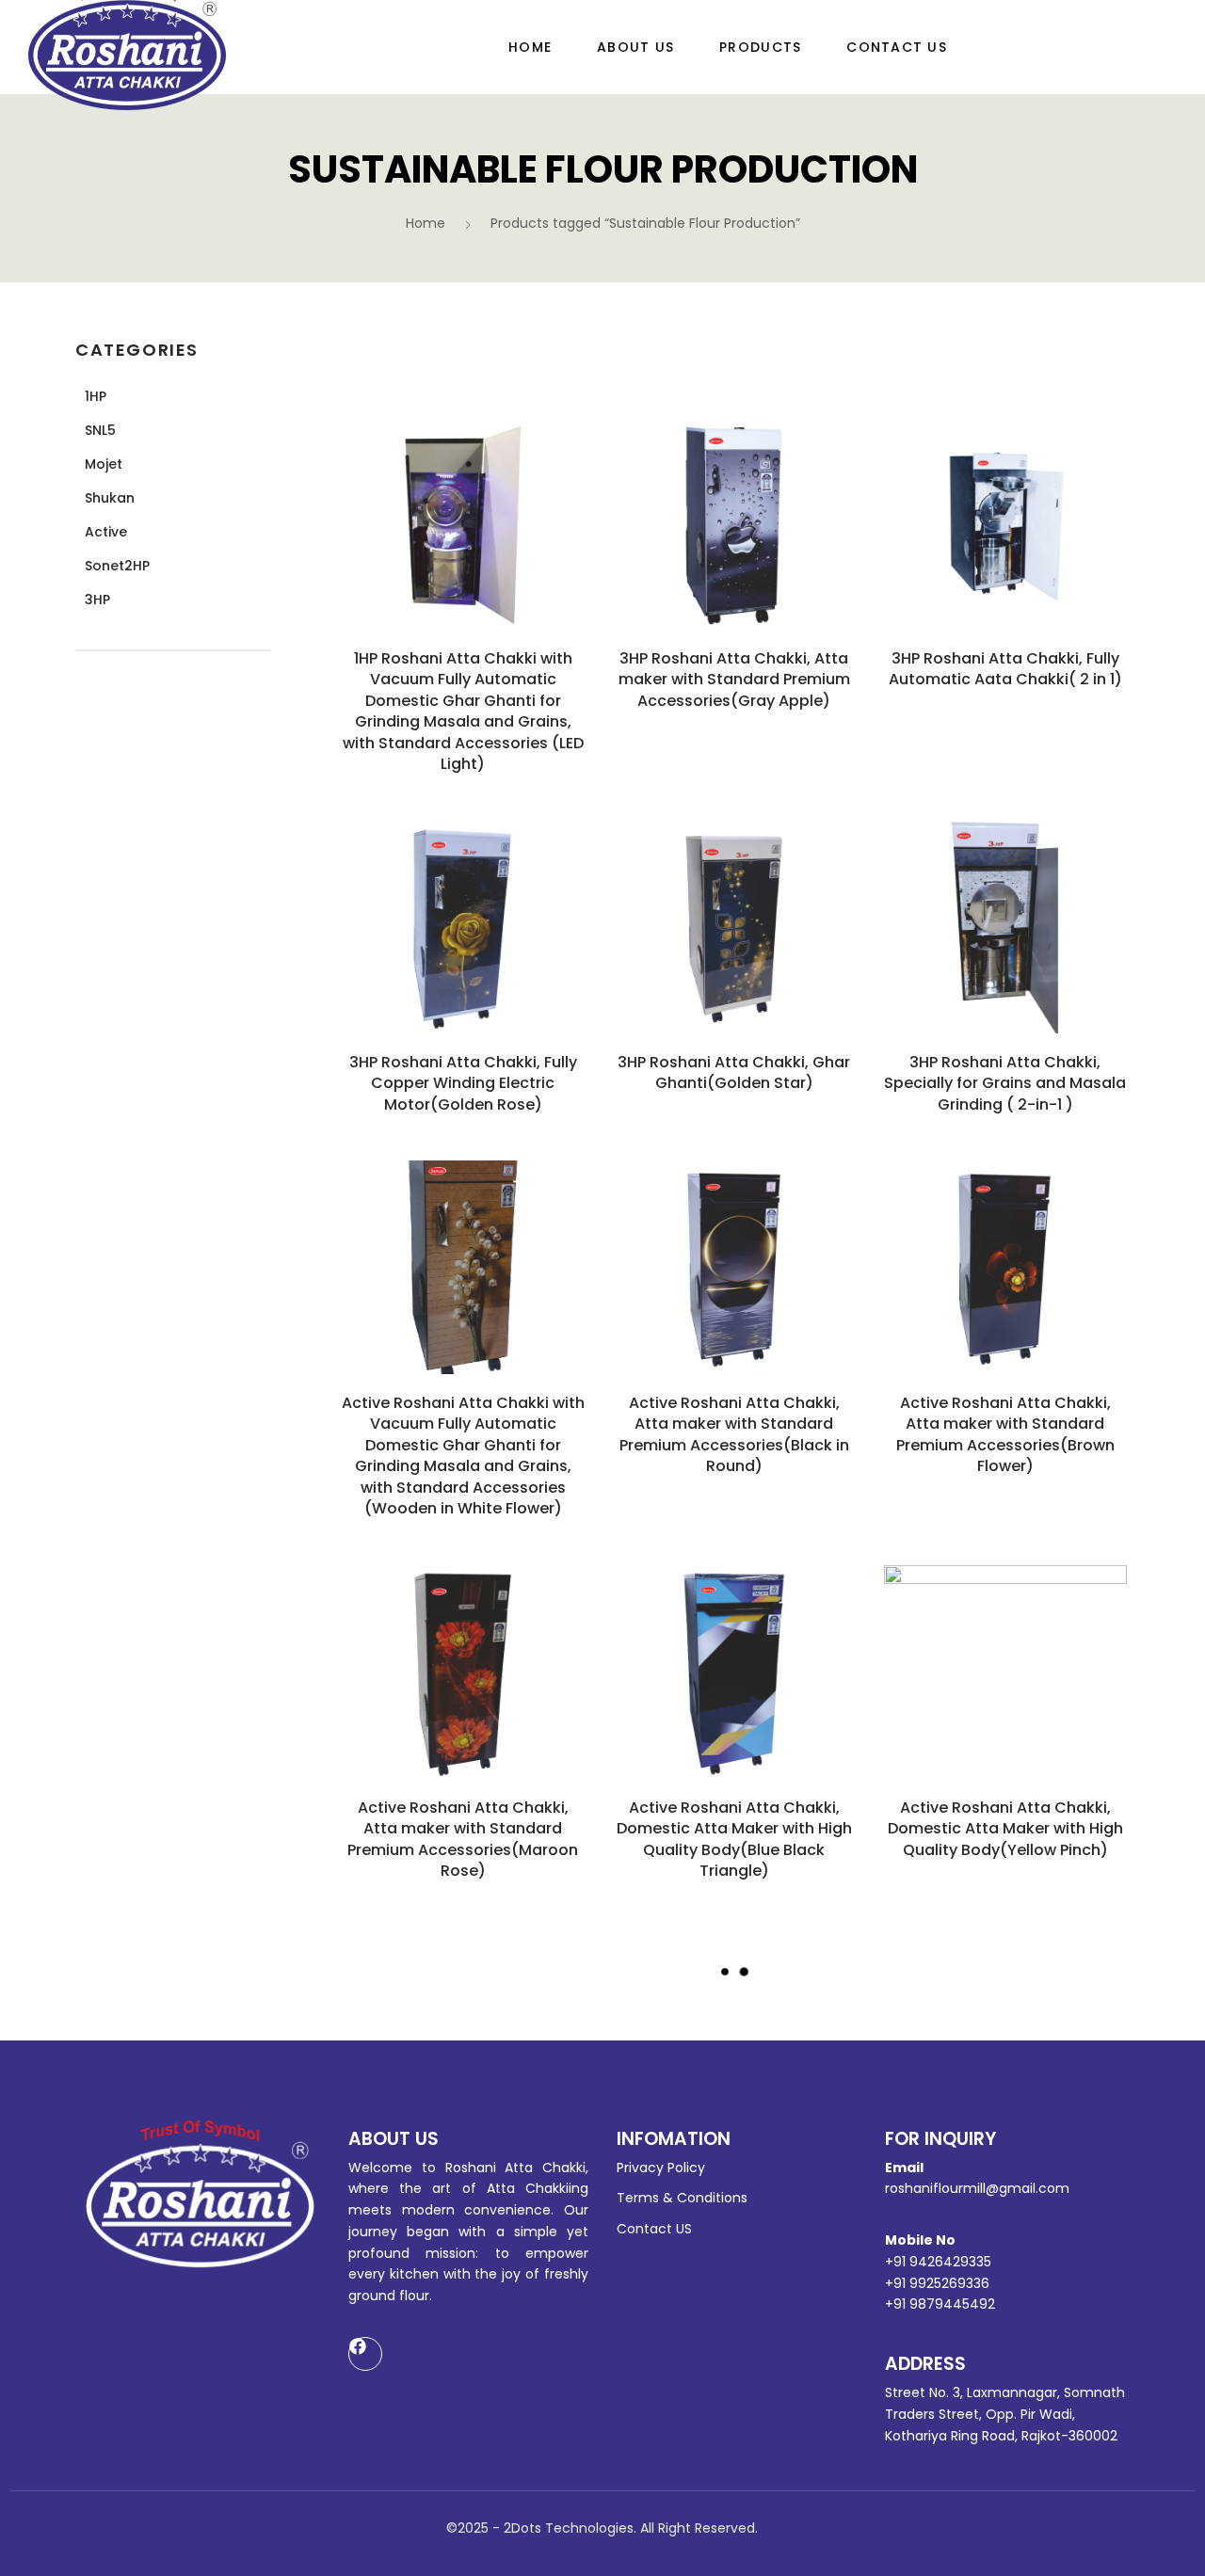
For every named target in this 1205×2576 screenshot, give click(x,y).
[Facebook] (365, 2354)
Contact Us (897, 47)
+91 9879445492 (940, 2304)
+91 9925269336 (937, 2283)
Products (760, 47)
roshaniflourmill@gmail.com (977, 2188)
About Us (635, 47)
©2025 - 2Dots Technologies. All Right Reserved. (602, 2528)
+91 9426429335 (938, 2262)
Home (530, 47)
